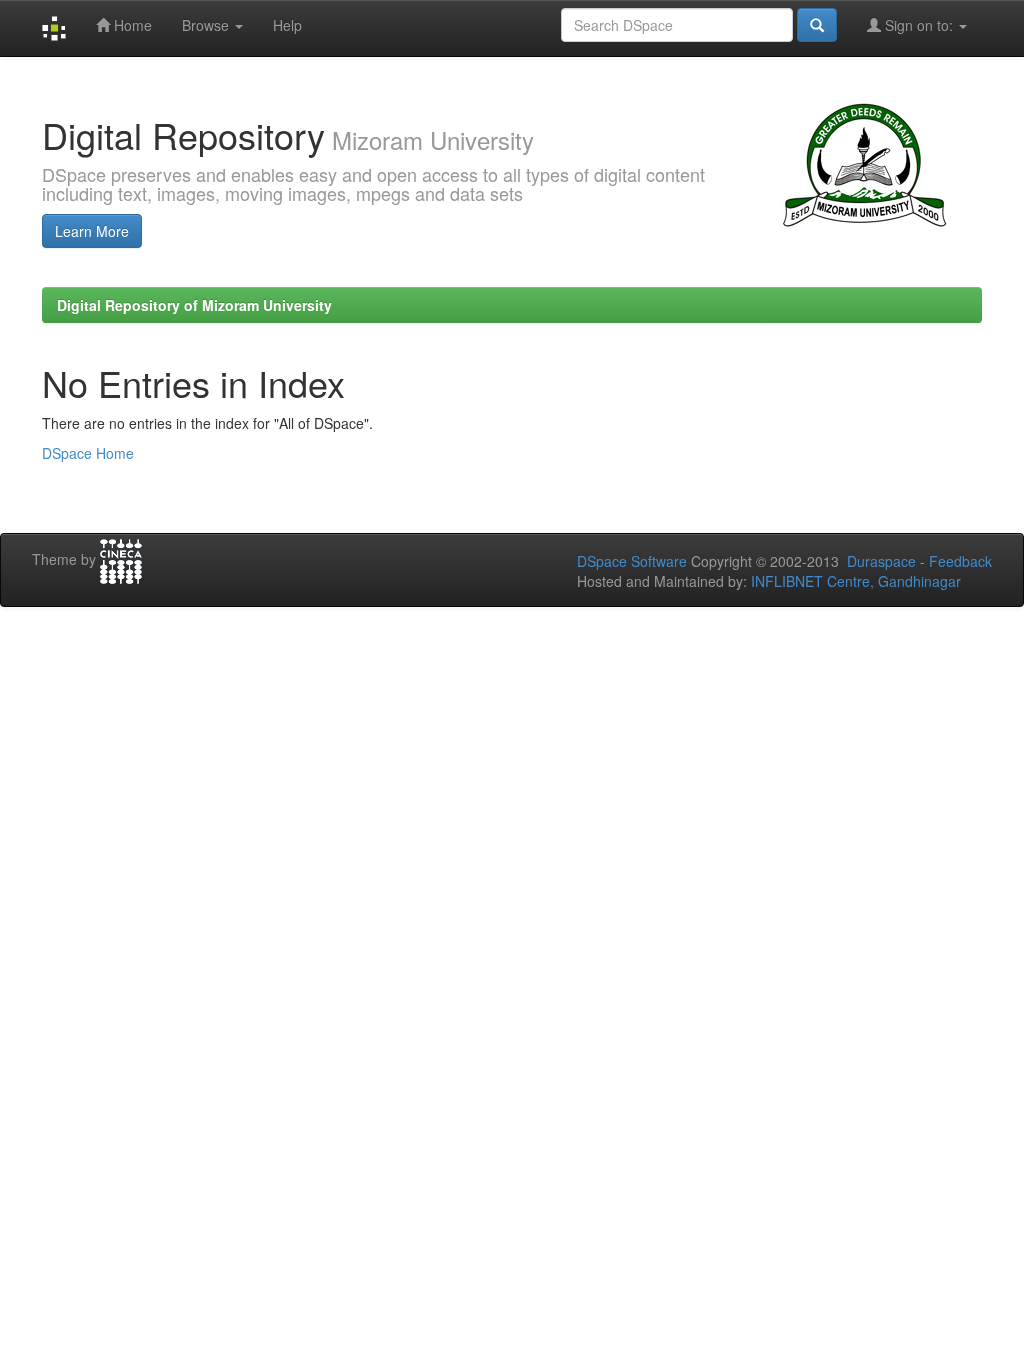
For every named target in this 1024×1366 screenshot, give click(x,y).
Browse (207, 25)
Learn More (92, 231)
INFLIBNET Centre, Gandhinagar (854, 581)
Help (287, 25)
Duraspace (881, 561)
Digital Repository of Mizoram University (194, 305)
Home (131, 25)
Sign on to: (919, 25)
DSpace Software (632, 561)
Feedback (960, 561)
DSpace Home (88, 453)
